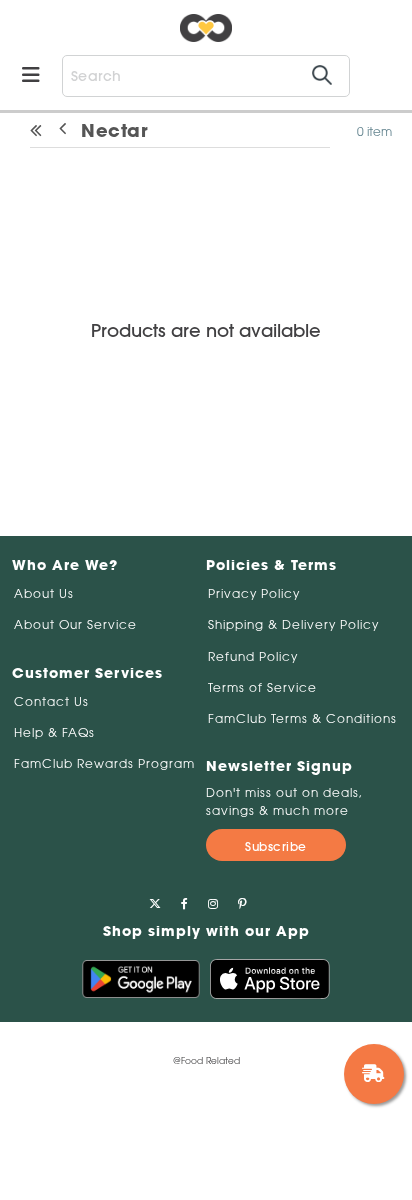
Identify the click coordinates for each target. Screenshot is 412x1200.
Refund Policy (253, 656)
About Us (44, 593)
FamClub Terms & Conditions (302, 718)
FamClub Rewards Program (104, 763)
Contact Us (51, 701)
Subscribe (276, 846)
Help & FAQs (54, 732)
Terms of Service (262, 687)
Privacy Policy (254, 593)
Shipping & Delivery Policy (293, 624)
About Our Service (75, 624)
